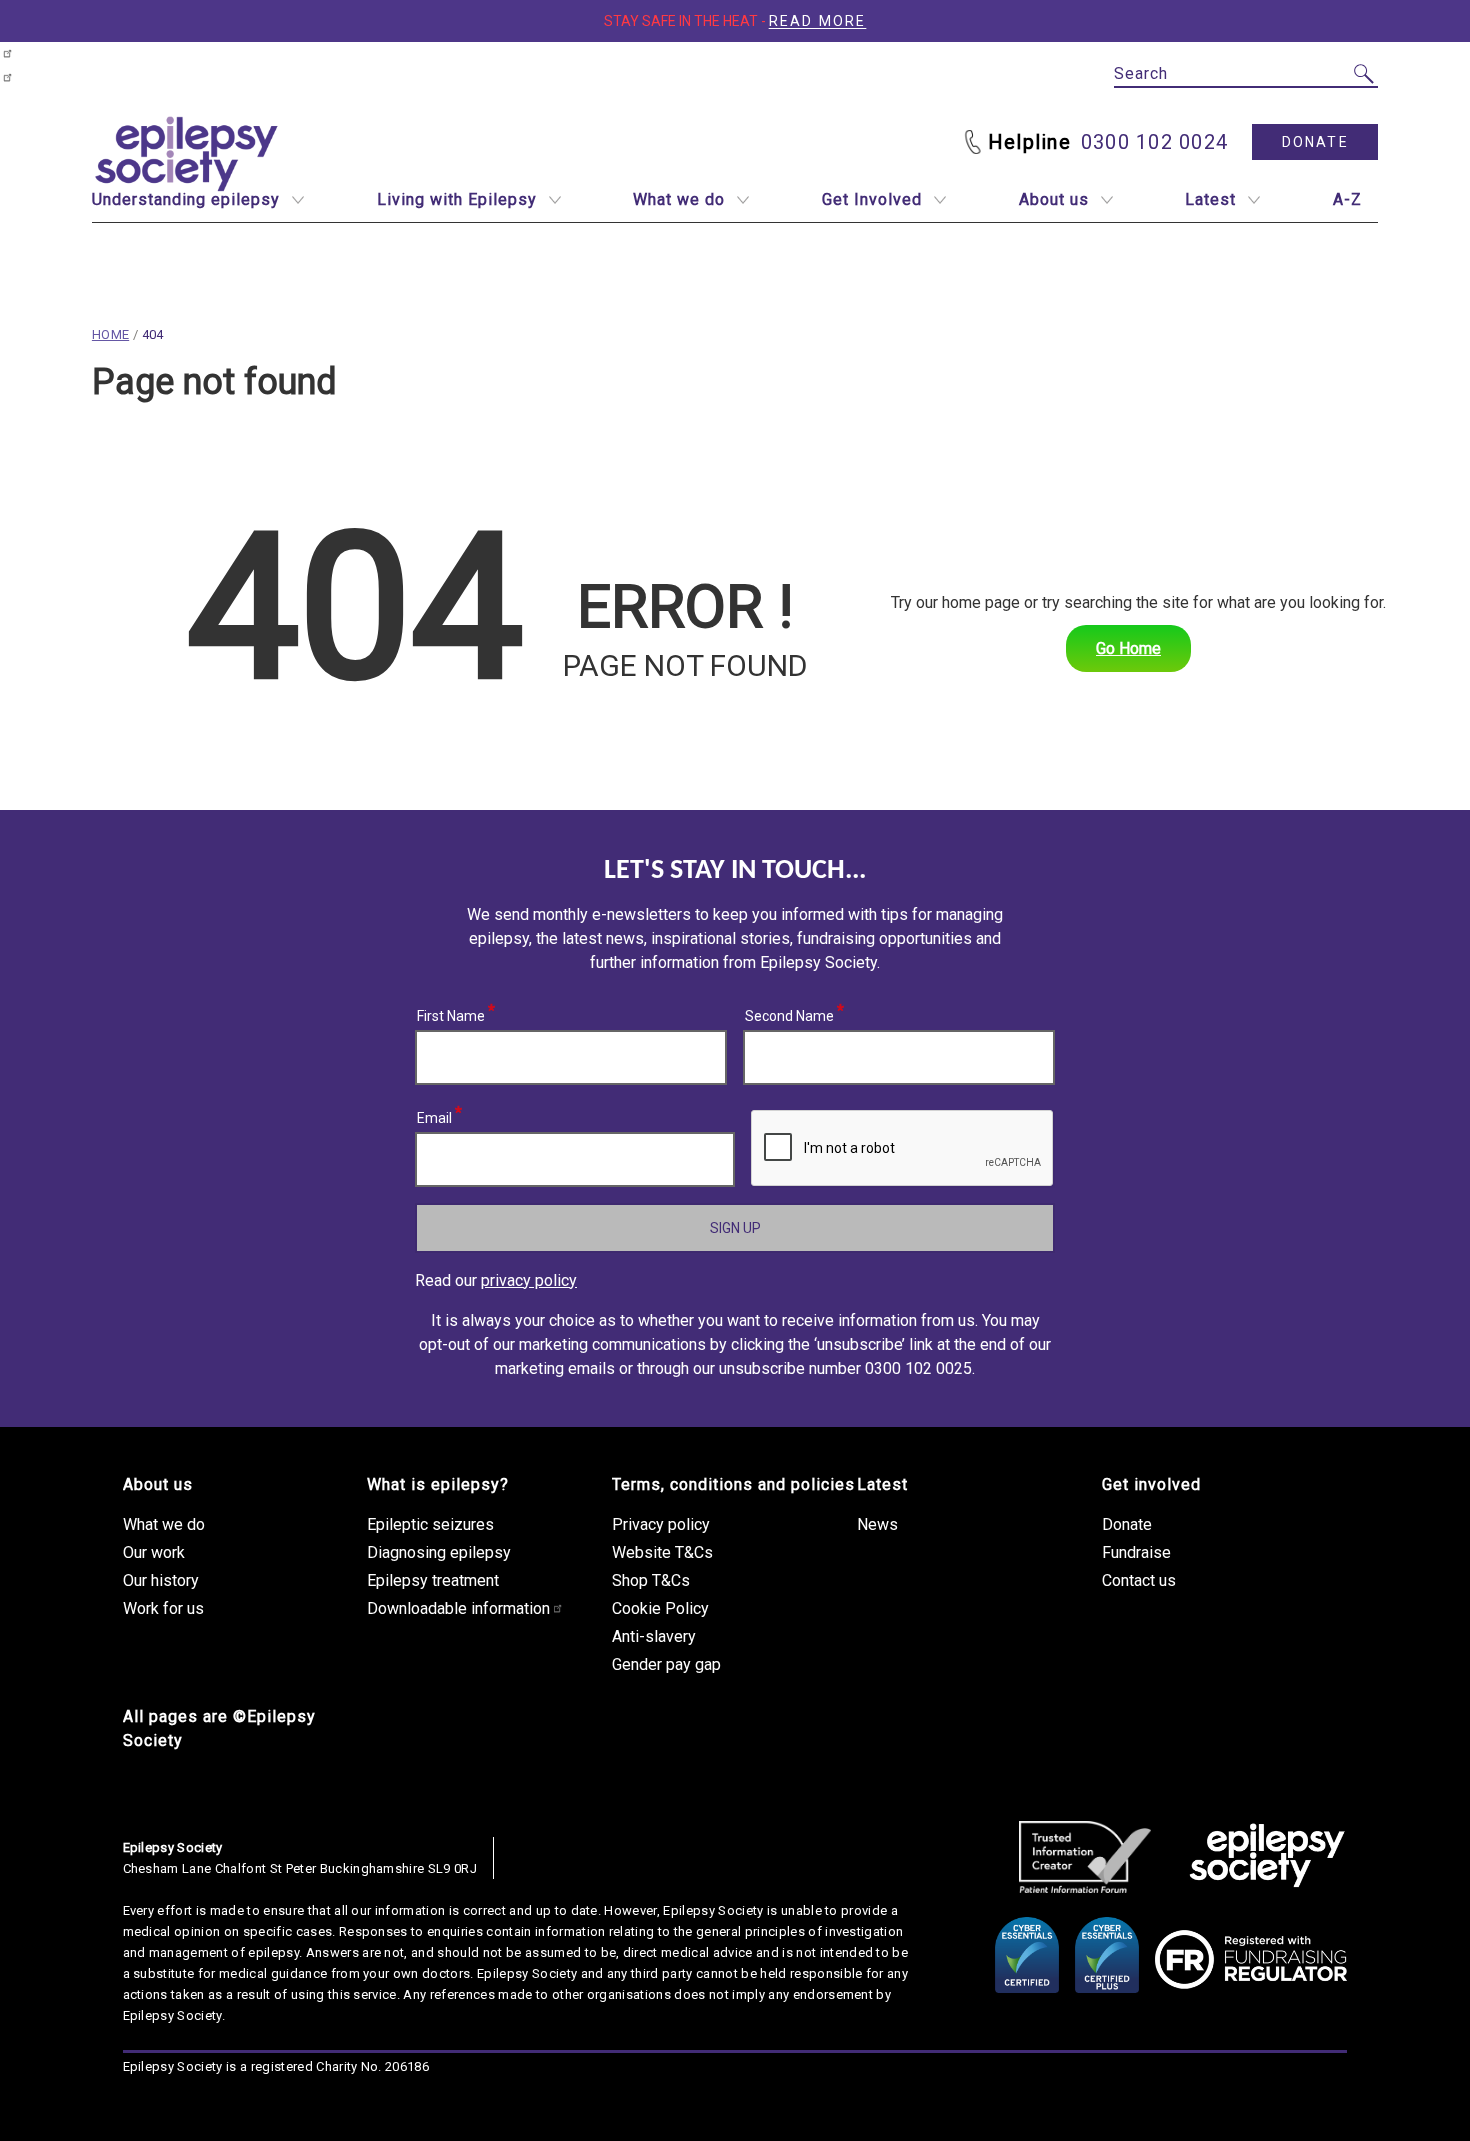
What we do (679, 199)
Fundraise (1136, 1552)
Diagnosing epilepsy (439, 1552)
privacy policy (529, 1280)
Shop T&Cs (651, 1580)
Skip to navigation (27, 66)
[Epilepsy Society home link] (188, 154)
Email (435, 1115)
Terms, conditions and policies (733, 1484)
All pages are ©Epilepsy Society (219, 1728)
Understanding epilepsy (186, 199)
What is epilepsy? (438, 1484)
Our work (154, 1552)
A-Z (1347, 199)
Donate (1315, 142)
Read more (818, 21)
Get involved (1151, 1484)
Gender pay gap (666, 1664)
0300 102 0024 (1154, 142)
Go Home (1128, 648)
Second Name (790, 1013)
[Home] (1267, 1857)
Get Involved (872, 199)
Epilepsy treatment (433, 1580)
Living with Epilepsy (457, 199)
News (877, 1524)
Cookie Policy (660, 1608)
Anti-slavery (654, 1636)
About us (1054, 199)
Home (110, 334)
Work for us (163, 1608)
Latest (1210, 199)
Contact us (1139, 1580)
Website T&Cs (662, 1552)
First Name (451, 1013)
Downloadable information (458, 1608)
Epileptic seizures (430, 1524)
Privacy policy (661, 1524)
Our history (161, 1580)
